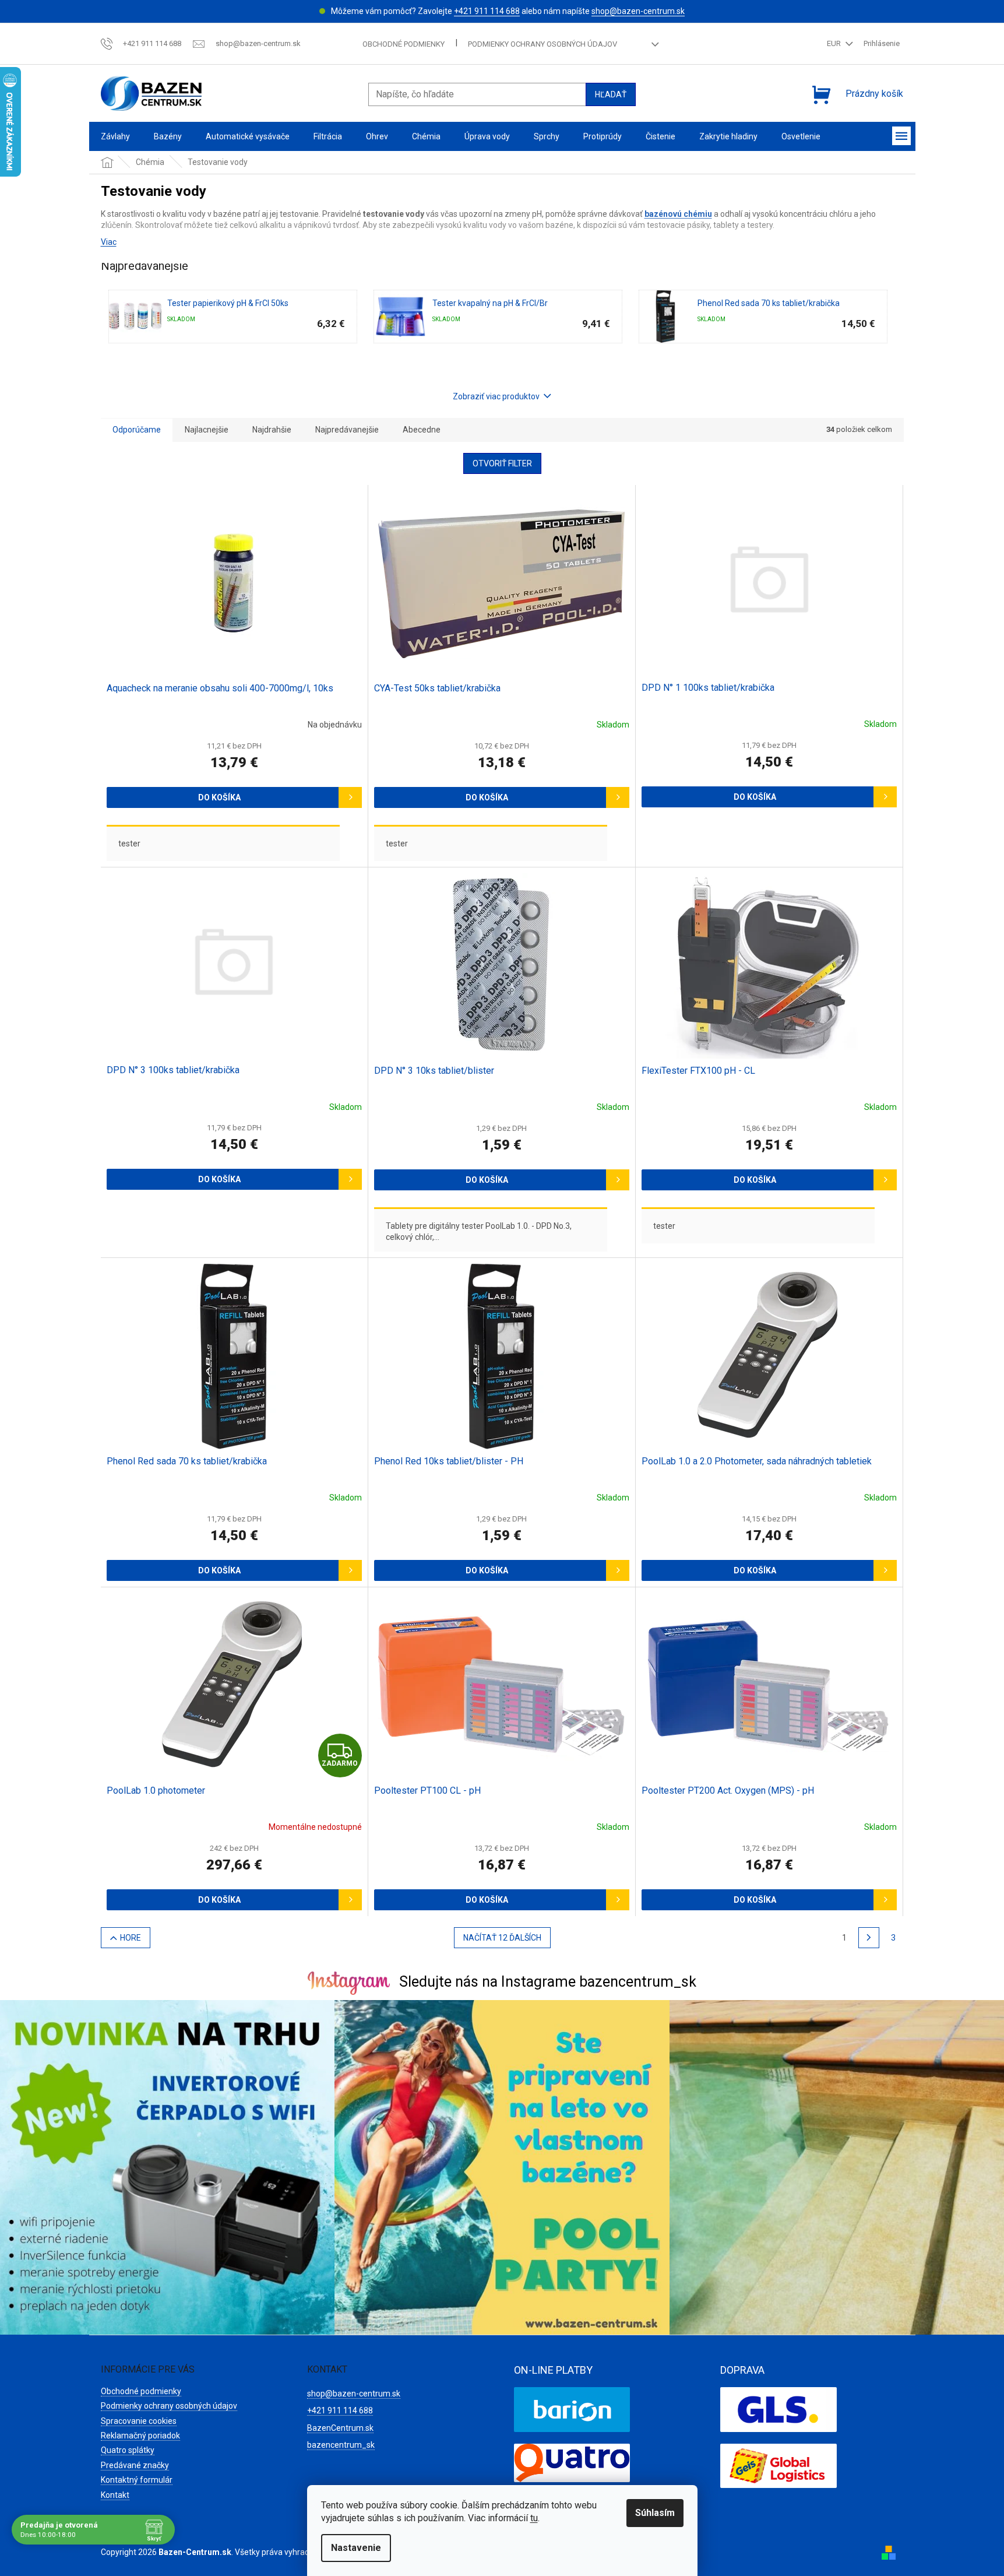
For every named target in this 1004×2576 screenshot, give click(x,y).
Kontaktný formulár (137, 2480)
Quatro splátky (128, 2450)
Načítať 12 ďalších (502, 1938)
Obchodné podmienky (404, 44)
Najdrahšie (272, 430)
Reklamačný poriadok (140, 2436)
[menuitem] (115, 137)
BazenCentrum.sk (340, 2428)
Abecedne (422, 430)
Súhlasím (655, 2513)
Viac (109, 242)
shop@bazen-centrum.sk (638, 11)
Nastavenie (356, 2548)
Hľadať (611, 94)
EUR (835, 43)
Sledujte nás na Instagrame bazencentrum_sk (548, 1982)
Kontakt (115, 2495)
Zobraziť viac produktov (496, 396)
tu (534, 2518)
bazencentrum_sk (341, 2445)
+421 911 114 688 (487, 11)
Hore (131, 1938)
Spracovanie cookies (139, 2421)
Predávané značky (135, 2465)
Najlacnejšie (207, 430)
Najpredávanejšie (347, 430)
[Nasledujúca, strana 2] (869, 1938)
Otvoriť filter (502, 463)
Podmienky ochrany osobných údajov (542, 44)
